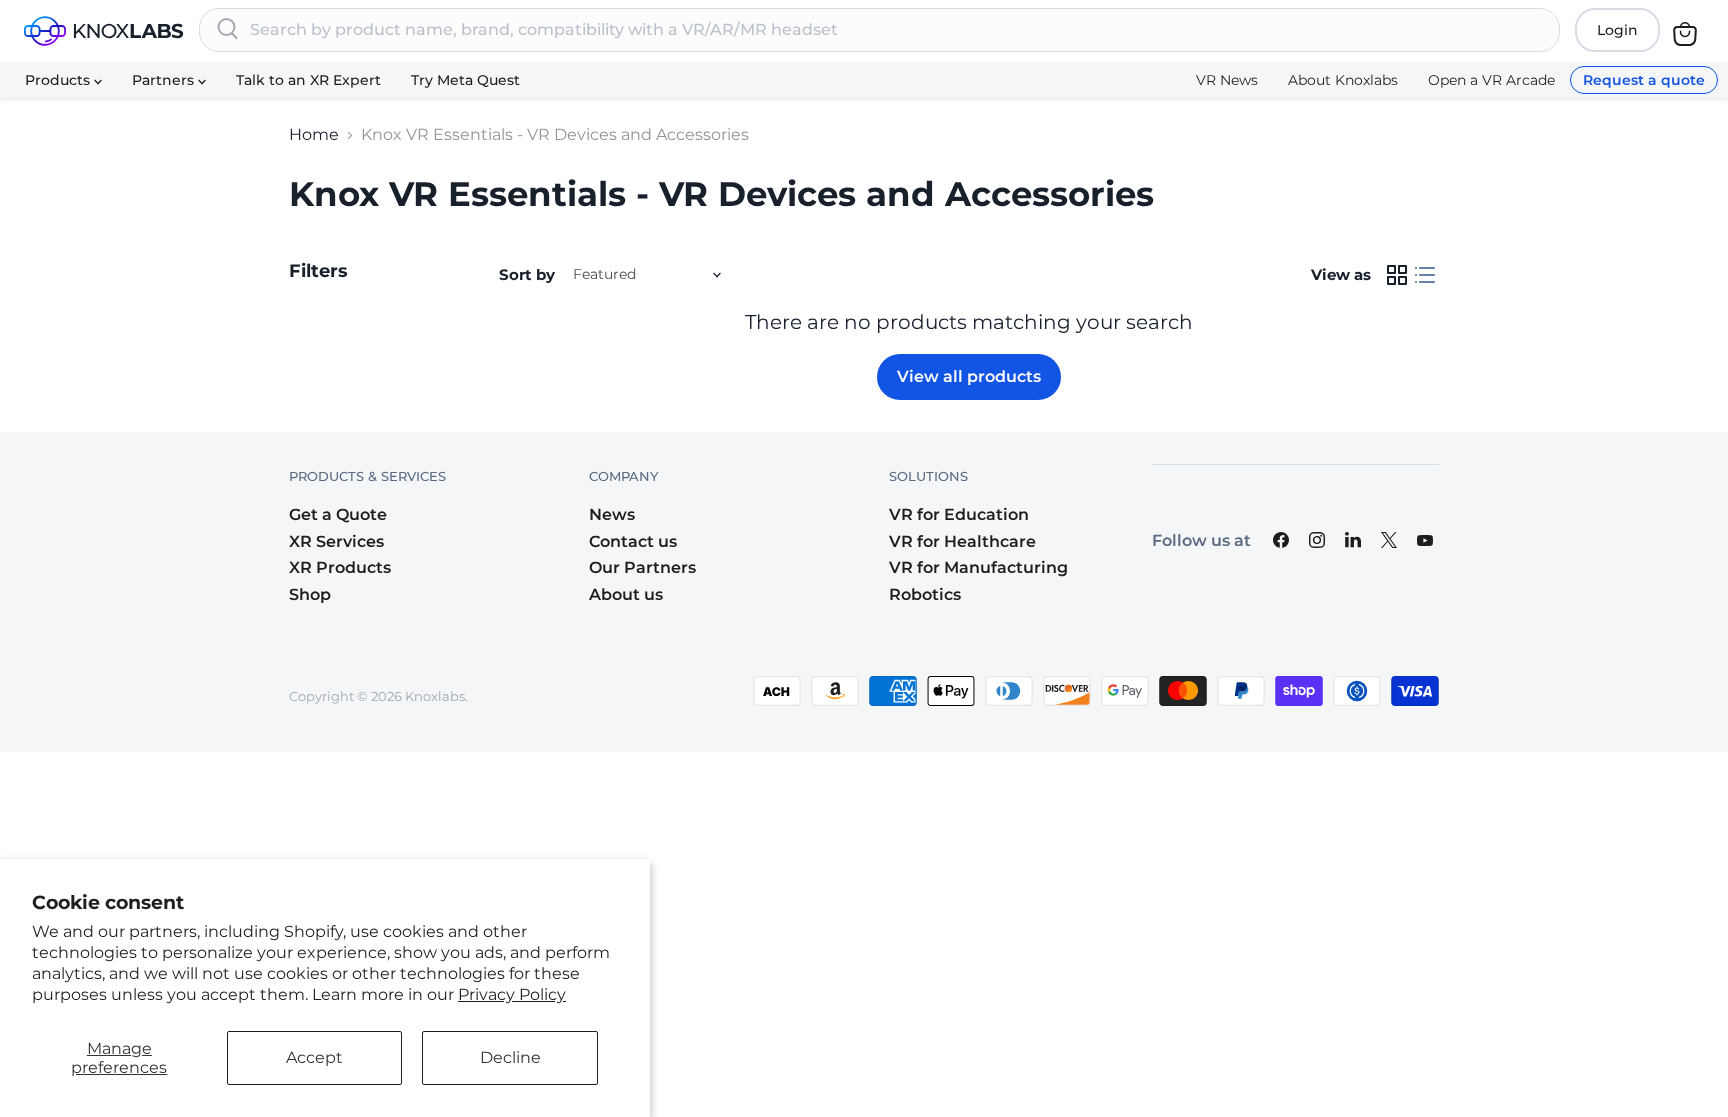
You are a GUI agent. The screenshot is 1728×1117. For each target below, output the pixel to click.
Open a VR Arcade (1491, 80)
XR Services (336, 541)
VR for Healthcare (962, 541)
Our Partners (642, 567)
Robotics (925, 594)
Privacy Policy (512, 994)
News (612, 514)
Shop (310, 594)
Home (314, 135)
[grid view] (1397, 275)
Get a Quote (338, 514)
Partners (165, 80)
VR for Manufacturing (978, 567)
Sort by (527, 274)
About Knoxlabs (1343, 80)
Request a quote (1644, 80)
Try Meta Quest (465, 80)
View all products (969, 376)
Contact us (633, 541)
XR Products (340, 567)
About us (626, 594)
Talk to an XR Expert (308, 80)
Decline (510, 1057)
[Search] (228, 30)
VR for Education (959, 514)
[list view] (1425, 275)
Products (59, 80)
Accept (314, 1057)
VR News (1227, 80)
